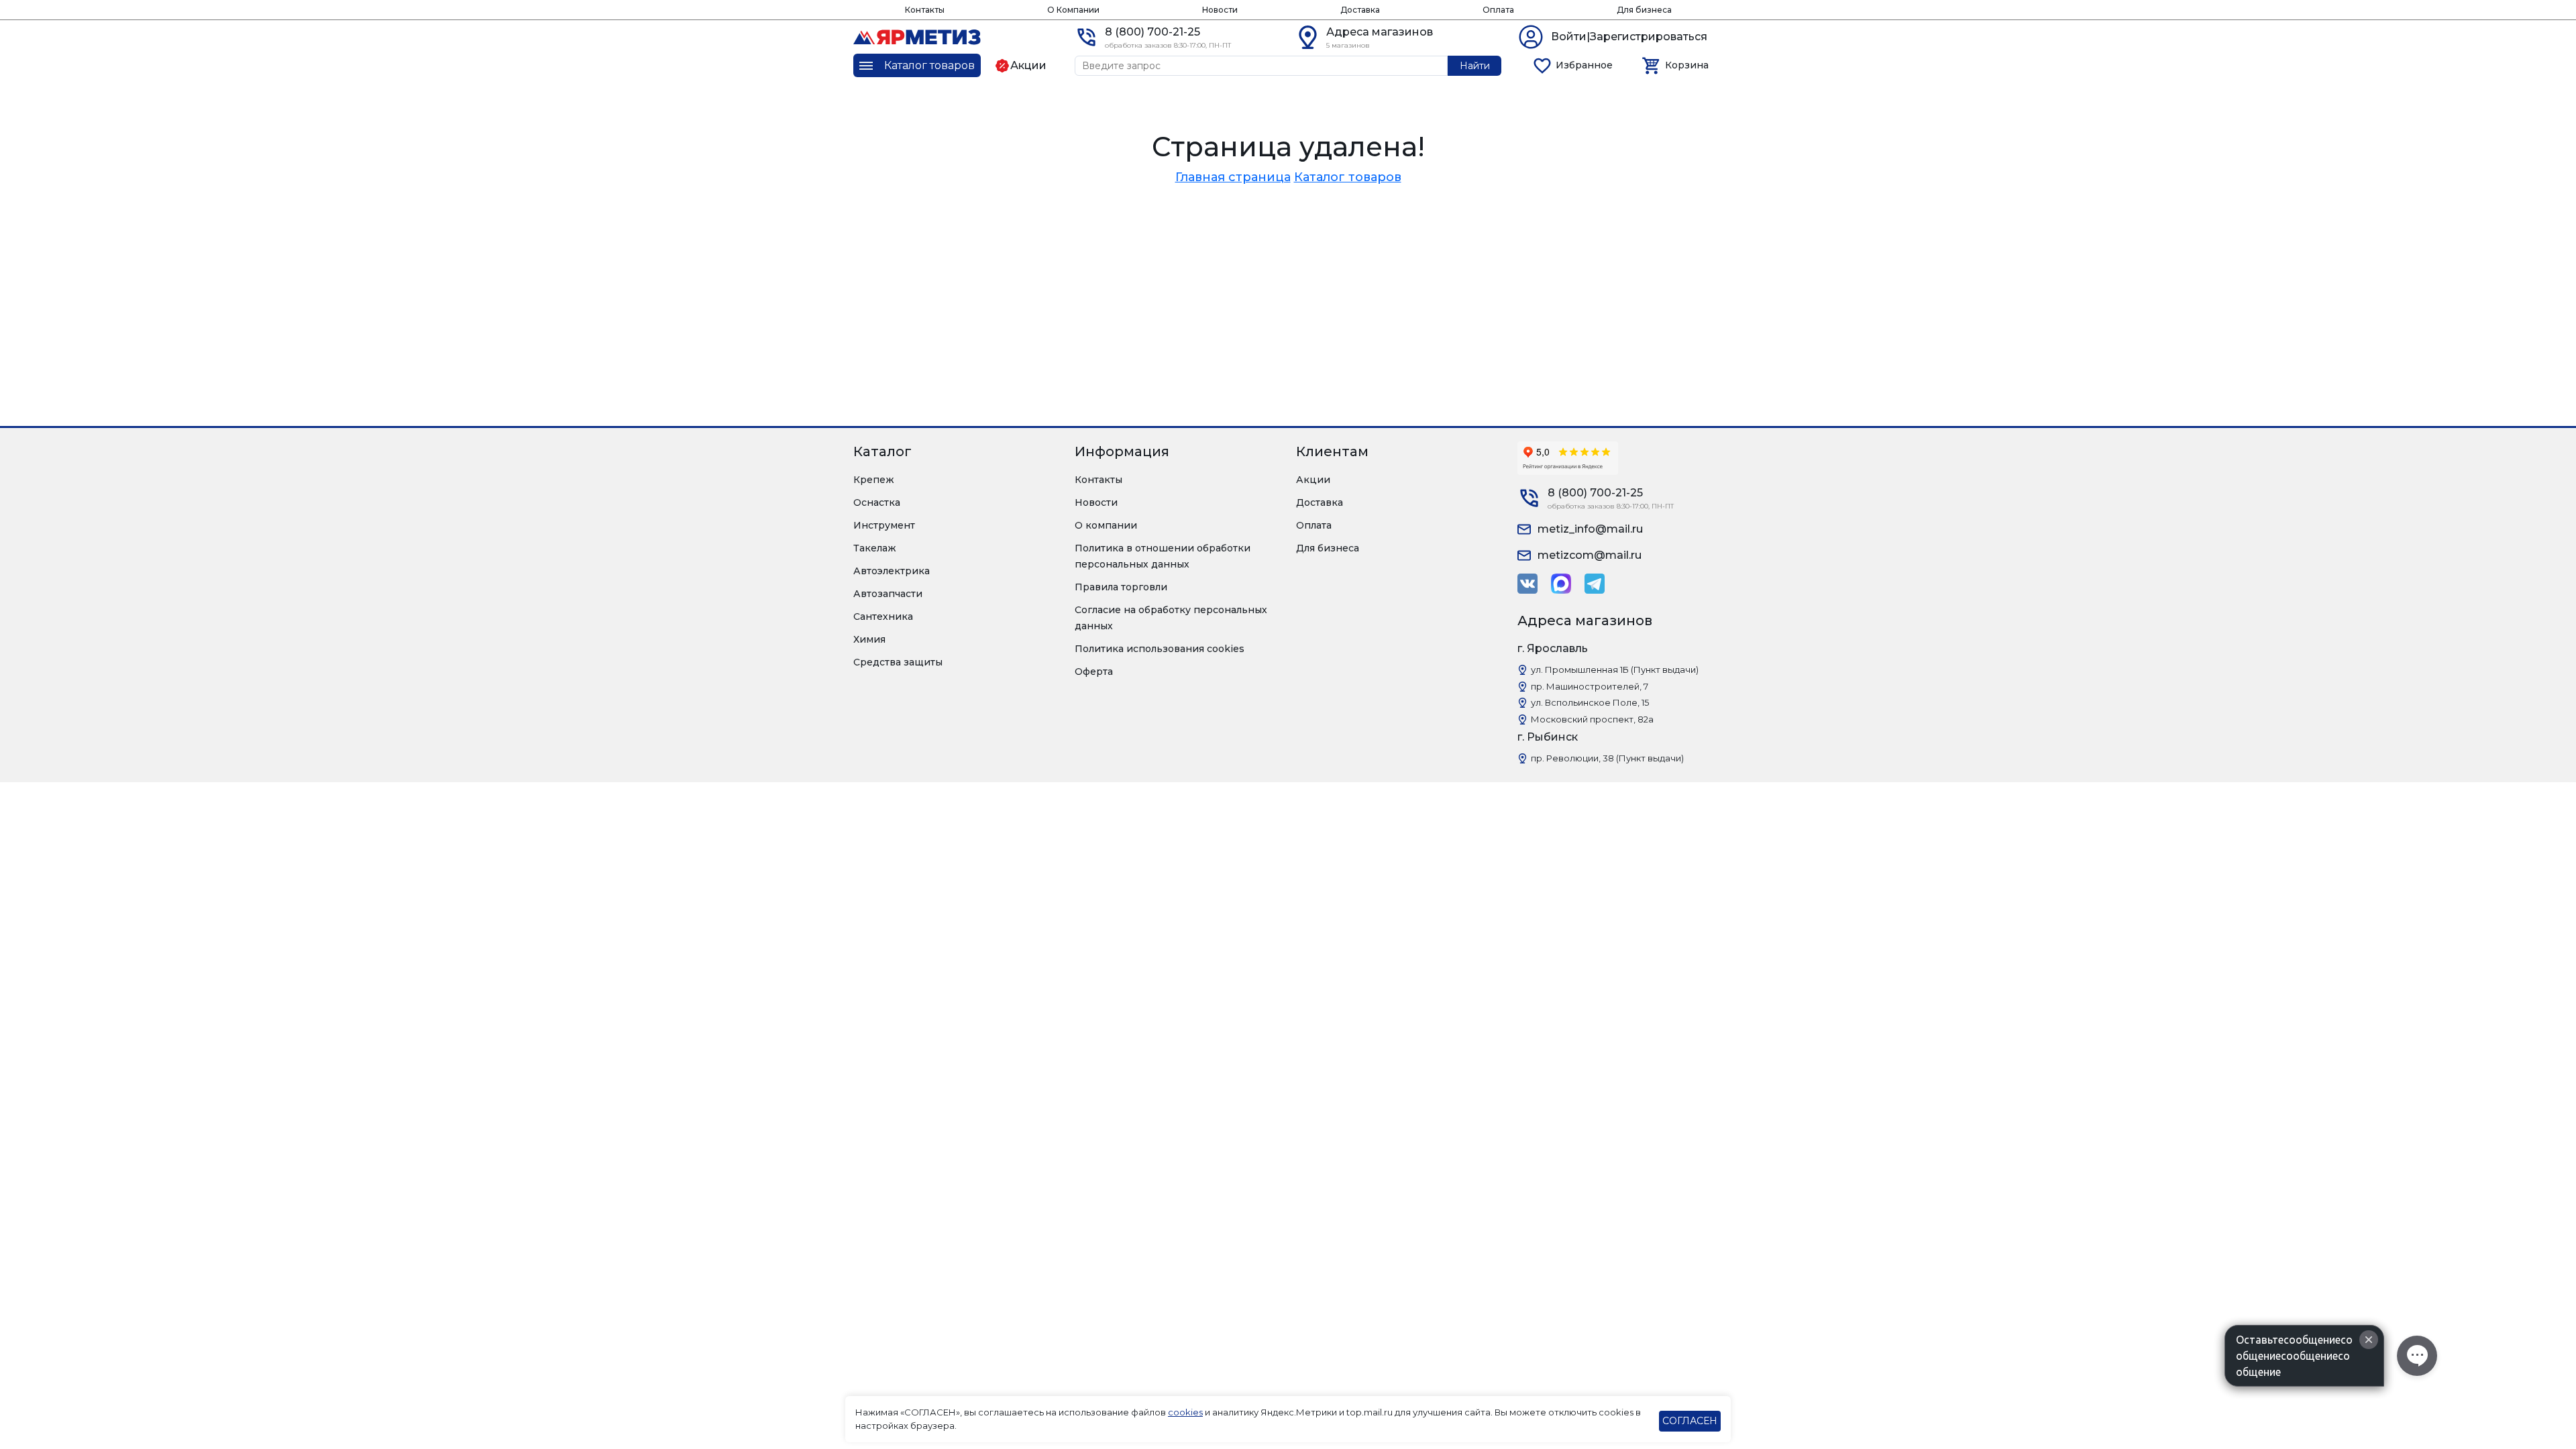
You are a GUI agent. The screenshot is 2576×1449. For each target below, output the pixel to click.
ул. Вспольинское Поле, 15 (1590, 702)
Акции (1313, 480)
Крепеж (874, 480)
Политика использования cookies (1160, 649)
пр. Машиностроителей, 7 (1590, 686)
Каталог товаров (1348, 177)
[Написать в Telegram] (1595, 584)
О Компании (1073, 10)
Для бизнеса (1644, 10)
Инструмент (884, 525)
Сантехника (883, 616)
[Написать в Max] (1561, 584)
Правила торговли (1121, 587)
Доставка (1360, 10)
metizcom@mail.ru (1590, 555)
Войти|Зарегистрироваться (1629, 37)
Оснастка (877, 502)
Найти (1475, 66)
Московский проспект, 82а (1592, 719)
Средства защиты (898, 662)
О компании (1106, 525)
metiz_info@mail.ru (1590, 529)
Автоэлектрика (892, 571)
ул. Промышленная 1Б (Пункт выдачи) (1615, 669)
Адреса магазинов (1380, 32)
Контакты (925, 10)
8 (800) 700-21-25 (1152, 32)
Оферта (1094, 672)
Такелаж (875, 548)
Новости (1220, 10)
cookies (1185, 1412)
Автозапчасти (888, 594)
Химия (869, 639)
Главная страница (1233, 177)
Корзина (1687, 65)
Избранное (1584, 65)
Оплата (1498, 10)
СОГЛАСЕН (1690, 1421)
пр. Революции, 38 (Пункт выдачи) (1607, 758)
